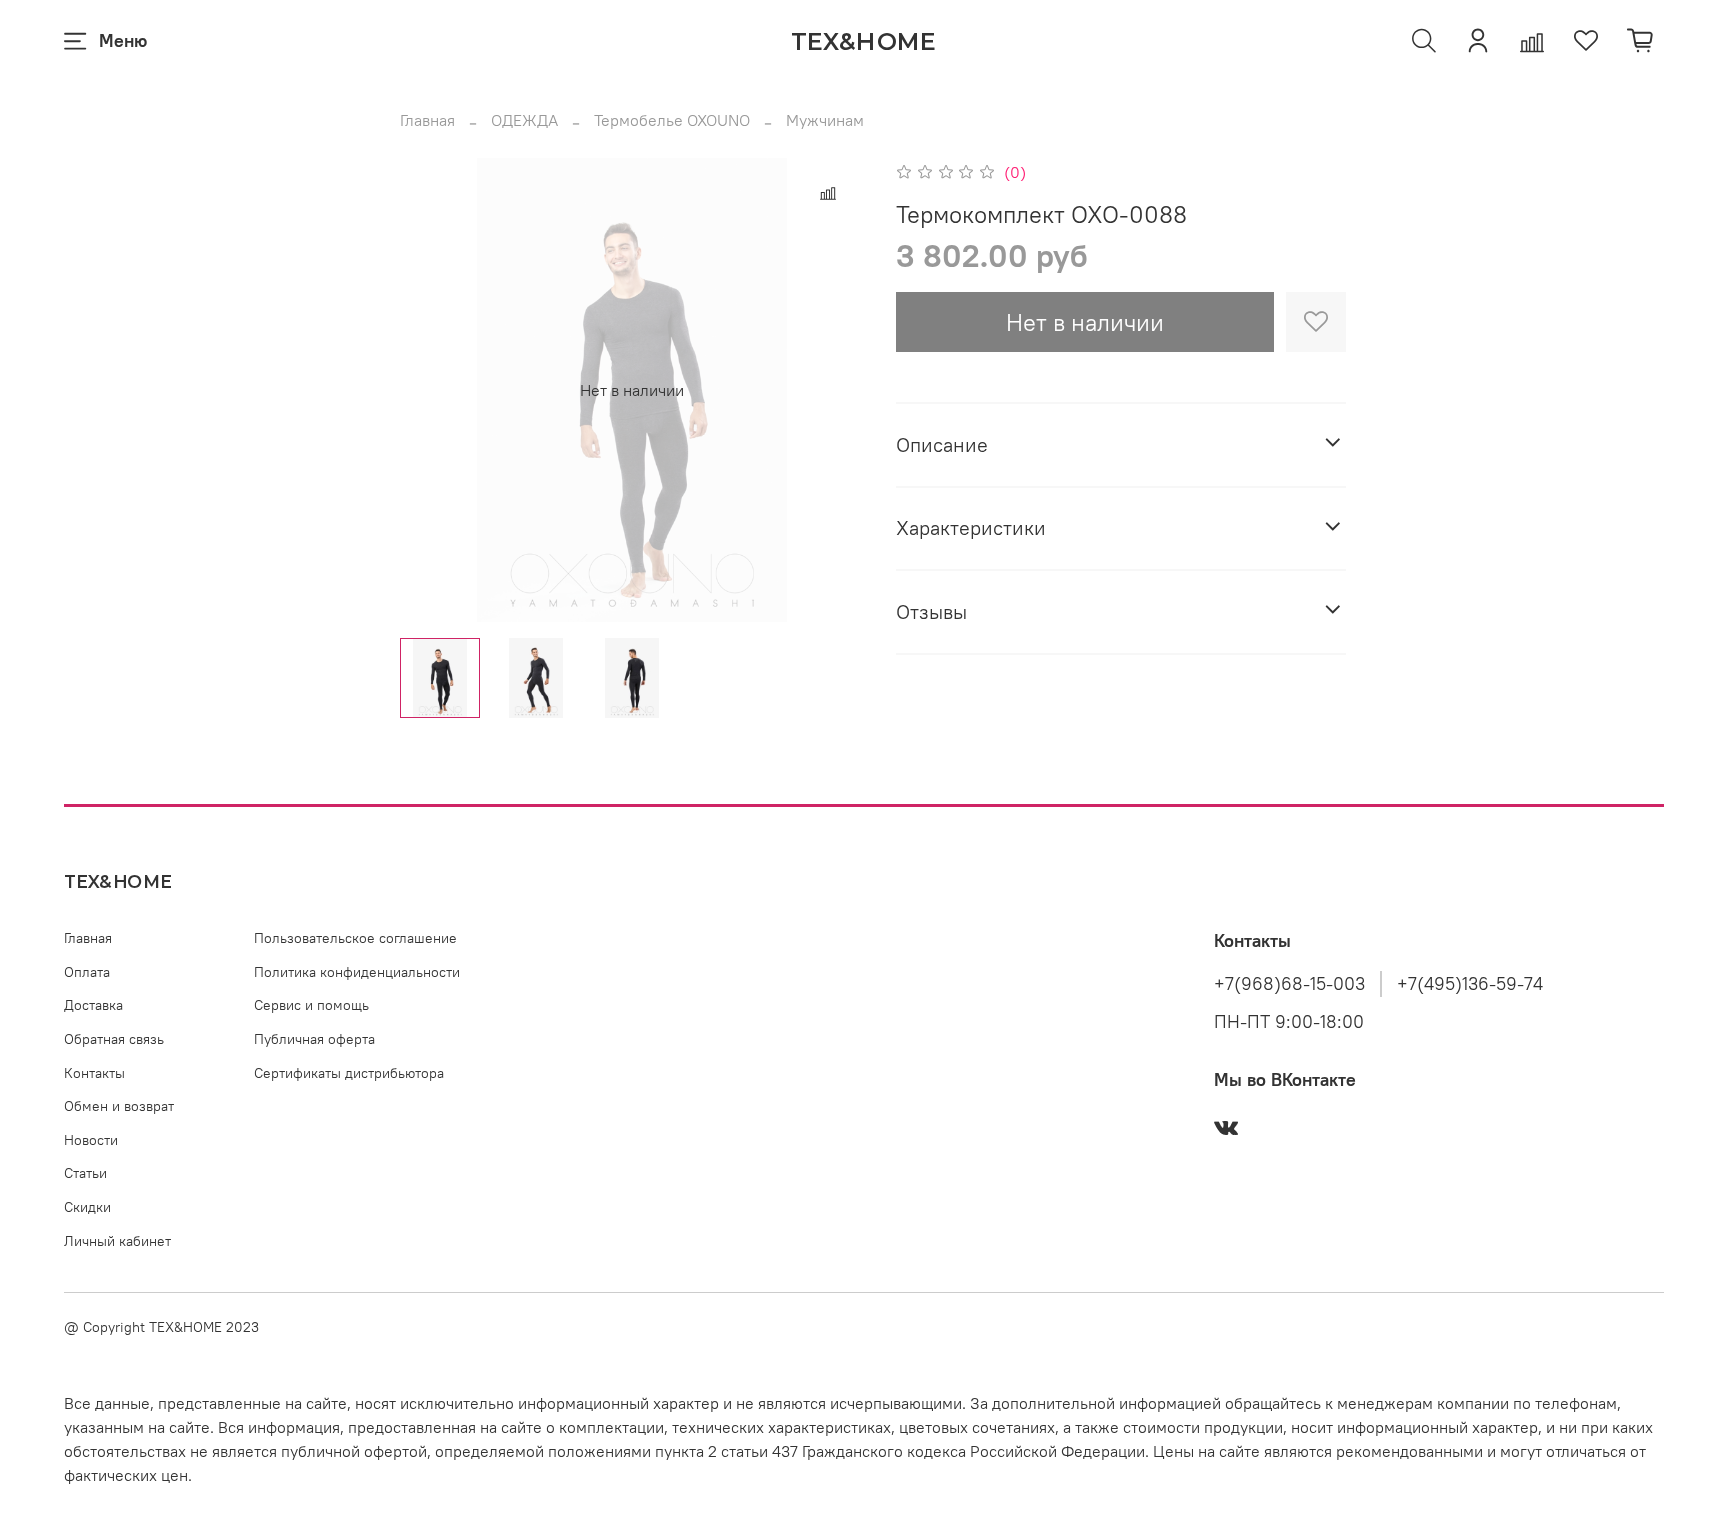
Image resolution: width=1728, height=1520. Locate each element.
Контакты (94, 1073)
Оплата (87, 972)
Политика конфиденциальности (357, 972)
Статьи (85, 1173)
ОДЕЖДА (524, 120)
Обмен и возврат (119, 1106)
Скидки (87, 1207)
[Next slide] (832, 390)
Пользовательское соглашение (355, 938)
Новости (91, 1140)
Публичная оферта (314, 1039)
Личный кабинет (117, 1241)
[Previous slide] (432, 390)
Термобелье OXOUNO (672, 120)
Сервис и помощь (311, 1005)
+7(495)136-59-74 (1470, 984)
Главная (427, 120)
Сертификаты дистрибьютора (349, 1073)
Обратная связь (114, 1039)
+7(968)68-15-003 (1289, 984)
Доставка (93, 1005)
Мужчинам (825, 120)
